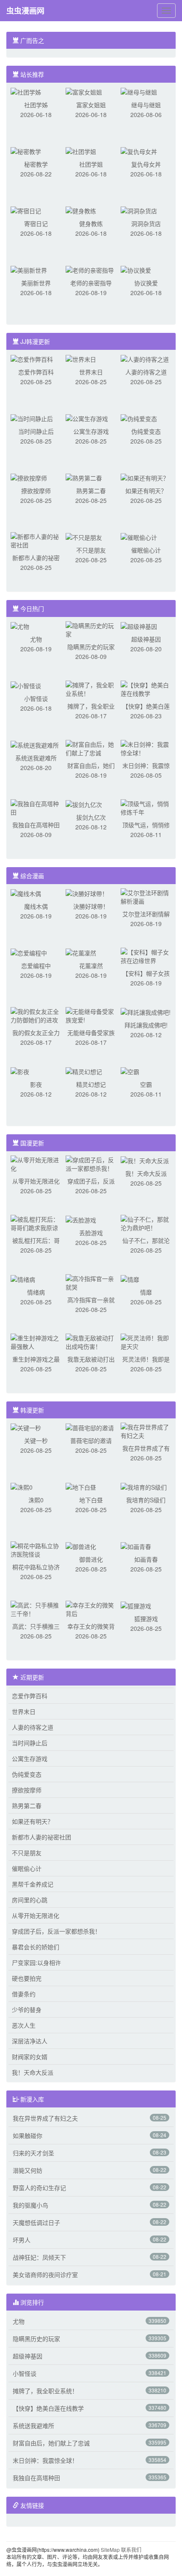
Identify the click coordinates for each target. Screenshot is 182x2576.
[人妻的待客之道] (145, 358)
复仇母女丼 (146, 164)
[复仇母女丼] (139, 151)
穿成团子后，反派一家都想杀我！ (56, 1931)
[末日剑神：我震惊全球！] (146, 748)
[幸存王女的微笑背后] (91, 1608)
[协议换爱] (136, 269)
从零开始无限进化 (36, 1181)
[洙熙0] (22, 1486)
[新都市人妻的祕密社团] (36, 540)
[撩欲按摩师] (29, 477)
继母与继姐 (146, 105)
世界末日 (91, 372)
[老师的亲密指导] (90, 269)
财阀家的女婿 (30, 2057)
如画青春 (146, 1559)
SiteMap (110, 2549)
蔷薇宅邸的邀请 (91, 1440)
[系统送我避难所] (35, 744)
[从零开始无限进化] (36, 1163)
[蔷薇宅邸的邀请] (90, 1427)
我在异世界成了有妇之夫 (45, 2118)
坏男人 (22, 2240)
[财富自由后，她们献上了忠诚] (91, 748)
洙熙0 (36, 1500)
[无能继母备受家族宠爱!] (91, 1015)
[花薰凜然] (81, 952)
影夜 (36, 1084)
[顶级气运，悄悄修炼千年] (146, 807)
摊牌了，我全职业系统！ (45, 2391)
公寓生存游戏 (91, 431)
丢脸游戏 (91, 1233)
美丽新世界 (36, 283)
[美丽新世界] (29, 269)
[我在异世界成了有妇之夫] (146, 1430)
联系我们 (131, 2549)
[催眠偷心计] (139, 536)
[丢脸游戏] (81, 1219)
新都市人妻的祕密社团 (41, 1837)
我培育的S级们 (146, 1500)
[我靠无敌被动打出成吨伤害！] (91, 1341)
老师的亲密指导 (91, 283)
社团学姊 (36, 105)
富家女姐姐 (91, 105)
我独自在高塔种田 (36, 825)
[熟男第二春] (84, 477)
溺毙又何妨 (28, 2170)
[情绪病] (23, 1278)
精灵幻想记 (91, 1084)
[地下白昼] (81, 1486)
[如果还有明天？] (145, 477)
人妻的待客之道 (146, 372)
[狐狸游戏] (136, 1605)
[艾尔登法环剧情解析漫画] (146, 896)
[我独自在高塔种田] (36, 807)
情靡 (146, 1292)
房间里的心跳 (30, 1900)
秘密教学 (36, 164)
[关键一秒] (26, 1427)
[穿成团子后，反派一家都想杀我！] (91, 1163)
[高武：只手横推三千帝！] (36, 1608)
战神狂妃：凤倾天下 (39, 2257)
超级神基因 (146, 639)
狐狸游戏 (146, 1619)
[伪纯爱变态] (139, 418)
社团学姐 (91, 164)
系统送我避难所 (36, 758)
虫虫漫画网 (25, 11)
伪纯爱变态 (146, 431)
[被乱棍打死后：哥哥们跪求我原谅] (36, 1222)
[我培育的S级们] (144, 1486)
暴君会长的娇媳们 (36, 1947)
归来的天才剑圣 (33, 2153)
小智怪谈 (36, 698)
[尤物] (20, 625)
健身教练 (91, 223)
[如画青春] (136, 1546)
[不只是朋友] (84, 536)
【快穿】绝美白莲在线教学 (48, 2408)
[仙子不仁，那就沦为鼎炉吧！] (146, 1222)
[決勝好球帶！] (87, 893)
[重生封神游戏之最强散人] (36, 1341)
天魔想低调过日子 (36, 2222)
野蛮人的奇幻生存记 (39, 2188)
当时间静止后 (36, 431)
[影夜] (20, 1071)
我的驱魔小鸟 (30, 2205)
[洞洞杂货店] (139, 210)
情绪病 (36, 1292)
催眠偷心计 (146, 550)
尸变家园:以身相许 (36, 1962)
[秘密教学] (26, 151)
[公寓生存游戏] (87, 418)
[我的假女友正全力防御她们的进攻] (36, 1015)
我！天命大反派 (146, 1173)
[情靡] (130, 1278)
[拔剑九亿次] (84, 804)
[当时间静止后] (32, 418)
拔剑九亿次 (91, 817)
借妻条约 (24, 1994)
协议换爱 (146, 283)
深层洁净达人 (30, 2041)
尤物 (36, 639)
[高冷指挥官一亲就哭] (91, 1282)
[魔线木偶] (26, 893)
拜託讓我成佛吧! (146, 1025)
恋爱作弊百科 (36, 372)
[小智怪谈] (26, 685)
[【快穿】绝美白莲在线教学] (146, 688)
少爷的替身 (27, 2009)
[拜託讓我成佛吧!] (146, 1011)
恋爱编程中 (36, 966)
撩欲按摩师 (36, 491)
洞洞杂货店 (146, 223)
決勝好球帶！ (91, 906)
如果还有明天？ (146, 491)
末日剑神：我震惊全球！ (45, 2460)
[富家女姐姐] (84, 91)
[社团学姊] (26, 91)
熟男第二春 (91, 491)
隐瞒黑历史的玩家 (91, 647)
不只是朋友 (91, 550)
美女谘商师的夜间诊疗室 (45, 2275)
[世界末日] (81, 358)
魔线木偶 (36, 906)
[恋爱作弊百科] (32, 358)
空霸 (146, 1084)
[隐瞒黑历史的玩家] (91, 629)
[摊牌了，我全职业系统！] (91, 688)
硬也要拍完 (27, 1978)
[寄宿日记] (26, 210)
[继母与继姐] (139, 91)
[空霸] (130, 1071)
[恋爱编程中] (29, 952)
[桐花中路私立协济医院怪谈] (36, 1549)
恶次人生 (24, 2025)
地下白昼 (91, 1500)
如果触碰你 (28, 2135)
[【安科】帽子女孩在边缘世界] (146, 955)
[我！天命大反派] (145, 1160)
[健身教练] (81, 210)
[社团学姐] (81, 151)
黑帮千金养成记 (33, 1884)
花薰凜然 (91, 966)
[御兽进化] (81, 1546)
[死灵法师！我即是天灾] (146, 1341)
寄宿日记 (36, 223)
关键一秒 (36, 1440)
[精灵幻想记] (84, 1071)
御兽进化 (91, 1559)
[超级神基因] (139, 625)
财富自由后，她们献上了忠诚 (51, 2443)
